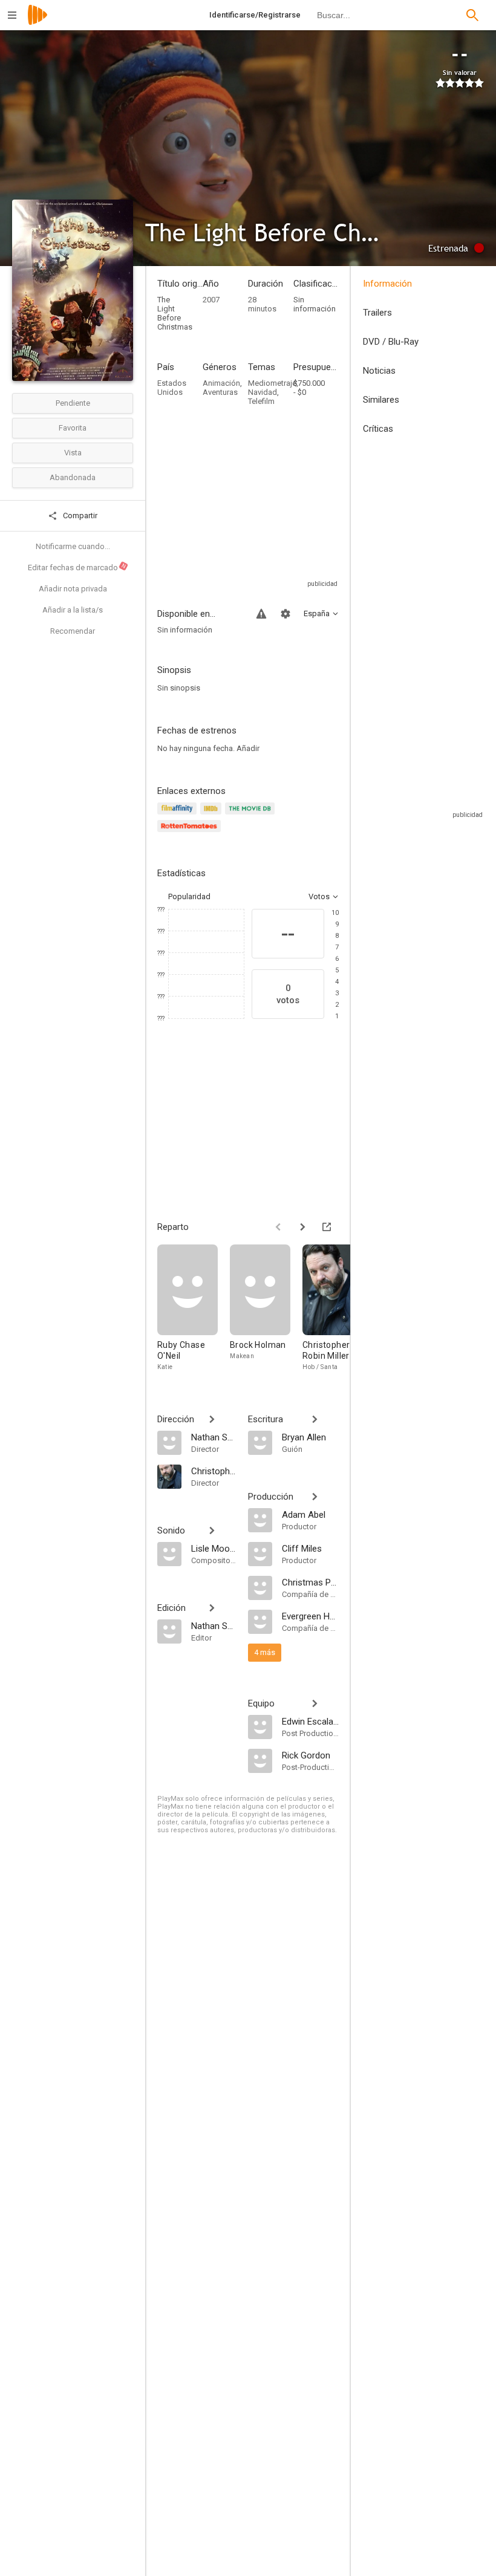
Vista (73, 453)
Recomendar (73, 631)
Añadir (248, 748)
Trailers (377, 313)
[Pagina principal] (38, 23)
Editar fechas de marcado (77, 567)
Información (387, 284)
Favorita (73, 428)
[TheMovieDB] (252, 815)
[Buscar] (472, 15)
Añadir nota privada (73, 589)
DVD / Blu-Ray (391, 342)
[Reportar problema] (261, 614)
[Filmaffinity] (179, 815)
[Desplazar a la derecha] (302, 1227)
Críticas (378, 429)
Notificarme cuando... (73, 546)
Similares (381, 400)
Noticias (379, 371)
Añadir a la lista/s (73, 610)
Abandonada (73, 477)
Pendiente (73, 403)
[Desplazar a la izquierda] (278, 1227)
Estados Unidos (172, 388)
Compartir (79, 516)
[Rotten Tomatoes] (191, 833)
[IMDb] (213, 815)
